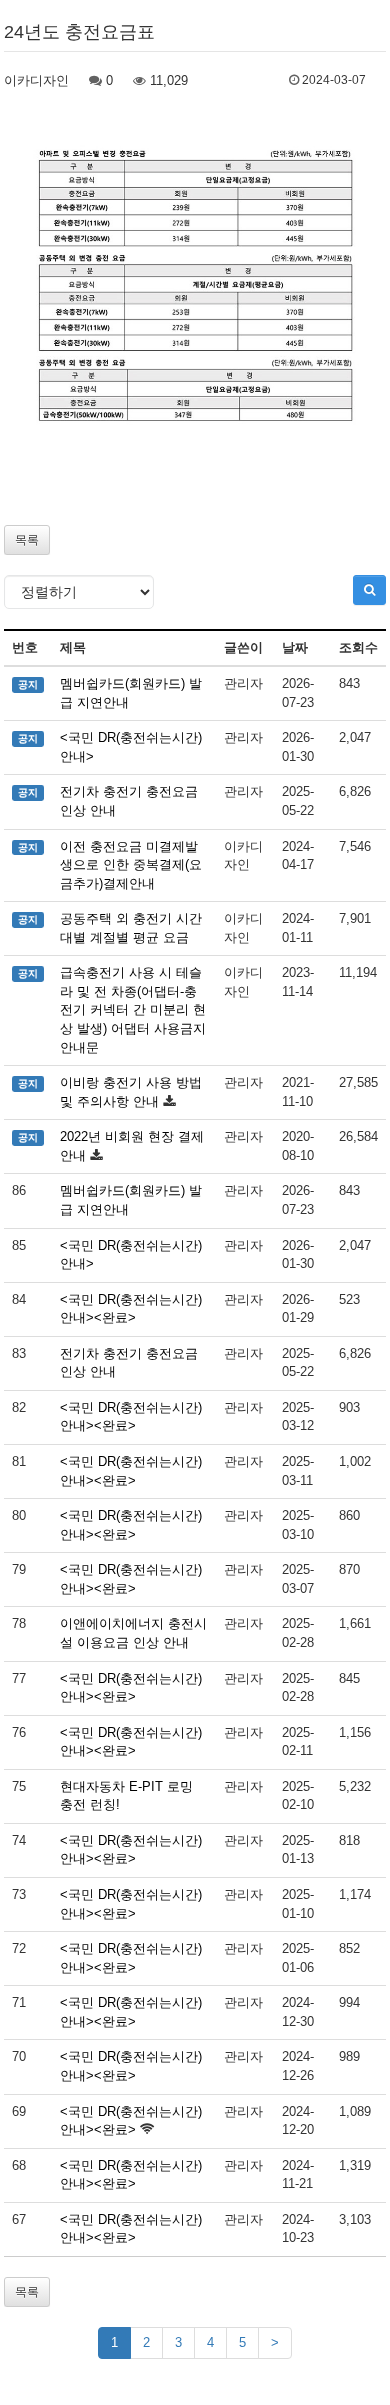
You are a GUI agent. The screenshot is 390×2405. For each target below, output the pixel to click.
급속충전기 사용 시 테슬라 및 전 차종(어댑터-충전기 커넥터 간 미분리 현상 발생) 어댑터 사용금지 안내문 (133, 1009)
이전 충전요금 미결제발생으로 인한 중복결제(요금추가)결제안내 (131, 865)
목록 (27, 540)
